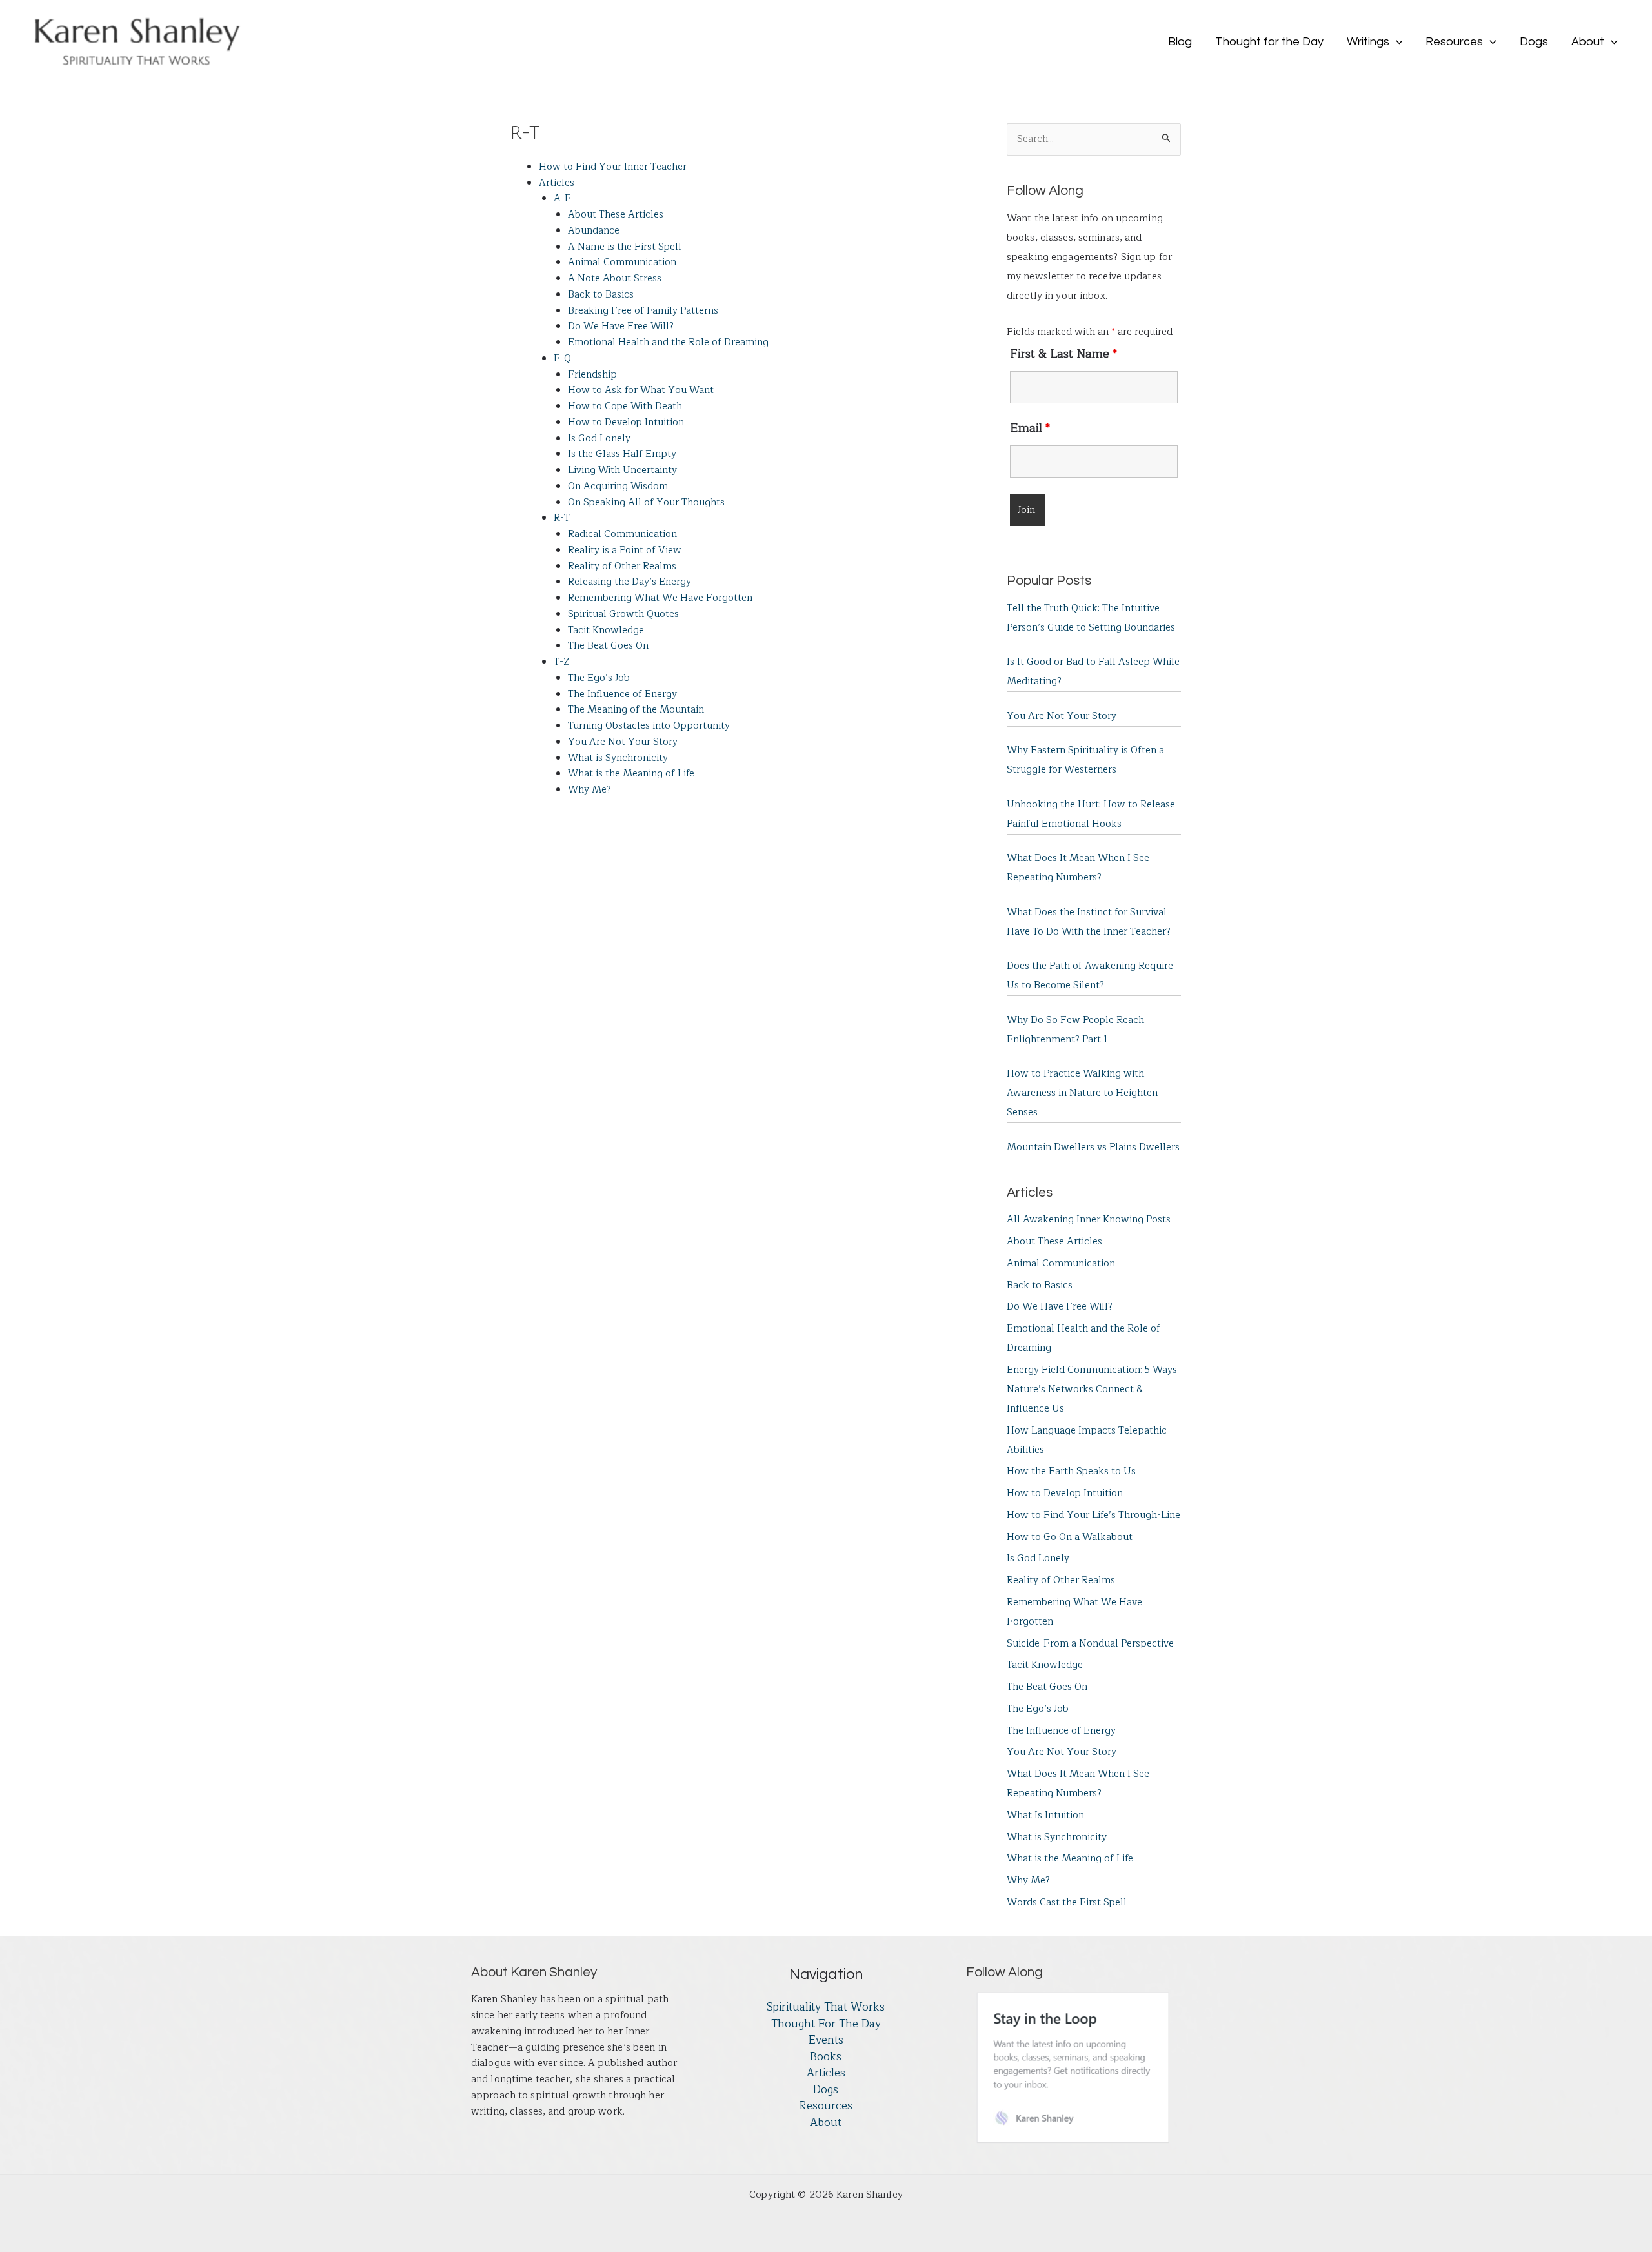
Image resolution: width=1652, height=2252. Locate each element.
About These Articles (616, 215)
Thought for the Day (826, 2024)
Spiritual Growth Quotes (623, 614)
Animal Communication (622, 262)
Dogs (826, 2090)
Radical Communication (622, 534)
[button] (1396, 42)
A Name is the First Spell (625, 247)
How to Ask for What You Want (641, 390)
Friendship (592, 375)
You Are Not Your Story (623, 742)
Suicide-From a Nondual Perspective (1090, 1644)
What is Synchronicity (618, 758)
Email (1030, 428)
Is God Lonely (599, 439)
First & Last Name (1063, 354)
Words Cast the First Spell (1067, 1902)
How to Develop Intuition (626, 422)
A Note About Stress (615, 279)
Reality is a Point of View (625, 550)
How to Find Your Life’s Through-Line (1093, 1515)
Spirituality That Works (826, 2007)
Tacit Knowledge (606, 630)
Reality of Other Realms (622, 566)
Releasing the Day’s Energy (630, 582)
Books (826, 2057)
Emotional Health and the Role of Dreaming (668, 342)
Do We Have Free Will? (621, 326)
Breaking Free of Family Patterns (643, 311)
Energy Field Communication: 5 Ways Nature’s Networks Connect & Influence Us (1092, 1389)
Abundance (594, 231)
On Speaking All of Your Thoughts (646, 502)
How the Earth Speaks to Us (1071, 1471)
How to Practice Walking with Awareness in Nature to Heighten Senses (1082, 1093)
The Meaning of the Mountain (636, 710)
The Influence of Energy (622, 694)
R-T (562, 518)
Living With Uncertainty (622, 470)
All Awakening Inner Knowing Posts (1089, 1220)
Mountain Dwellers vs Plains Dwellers (1093, 1147)
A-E (562, 198)
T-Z (562, 662)
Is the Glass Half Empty (622, 454)
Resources (826, 2106)
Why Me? (589, 790)
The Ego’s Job (599, 678)
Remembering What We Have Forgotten (660, 598)
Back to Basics (601, 295)
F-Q (562, 359)
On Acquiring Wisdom (618, 486)
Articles (557, 183)
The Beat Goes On (608, 646)
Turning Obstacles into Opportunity (649, 726)
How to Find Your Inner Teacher (613, 167)
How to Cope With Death (625, 406)
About (826, 2123)
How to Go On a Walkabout (1070, 1537)
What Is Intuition (1045, 1815)
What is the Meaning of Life (631, 774)
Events (826, 2040)
